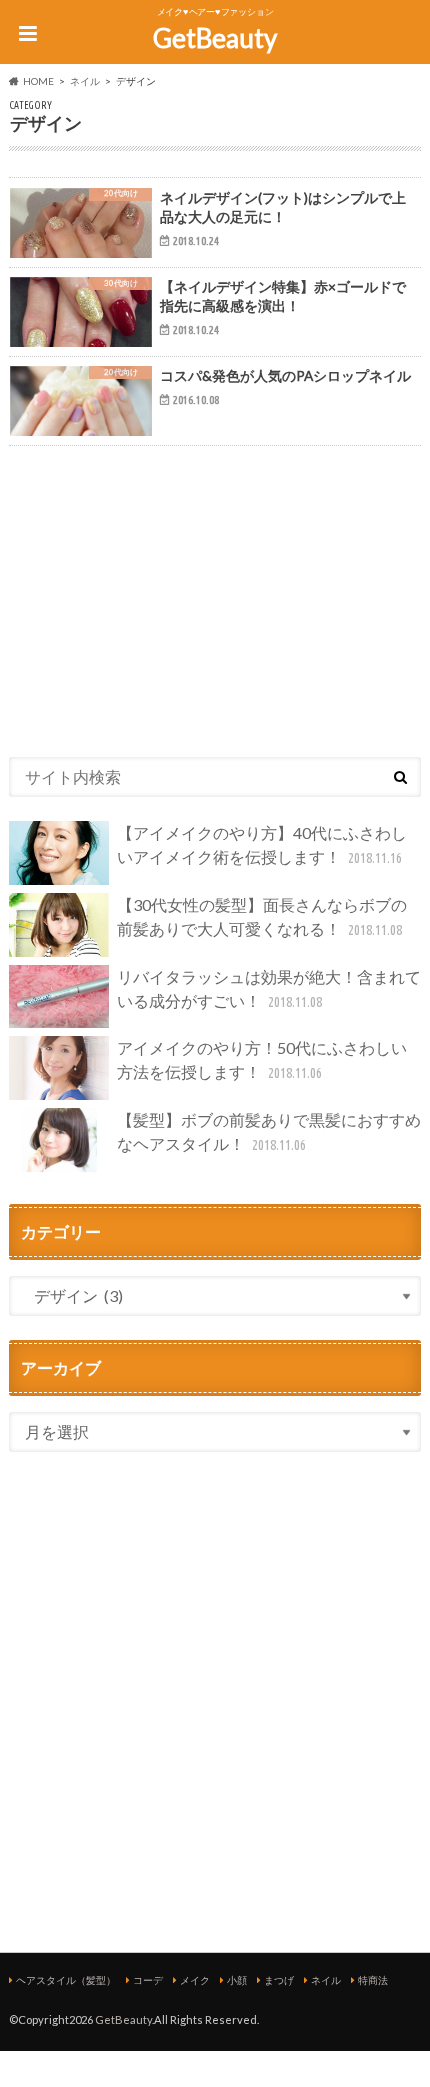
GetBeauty (215, 38)
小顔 (237, 1980)
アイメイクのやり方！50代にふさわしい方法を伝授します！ (262, 1059)
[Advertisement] (215, 594)
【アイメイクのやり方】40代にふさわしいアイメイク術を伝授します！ (262, 844)
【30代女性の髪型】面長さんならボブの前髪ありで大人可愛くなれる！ (262, 916)
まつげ (279, 1980)
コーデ (148, 1980)
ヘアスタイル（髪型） (66, 1980)
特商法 (373, 1980)
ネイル (326, 1980)
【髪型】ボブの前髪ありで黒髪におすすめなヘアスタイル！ (269, 1131)
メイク (195, 1980)
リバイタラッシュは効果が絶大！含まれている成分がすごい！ (269, 988)
